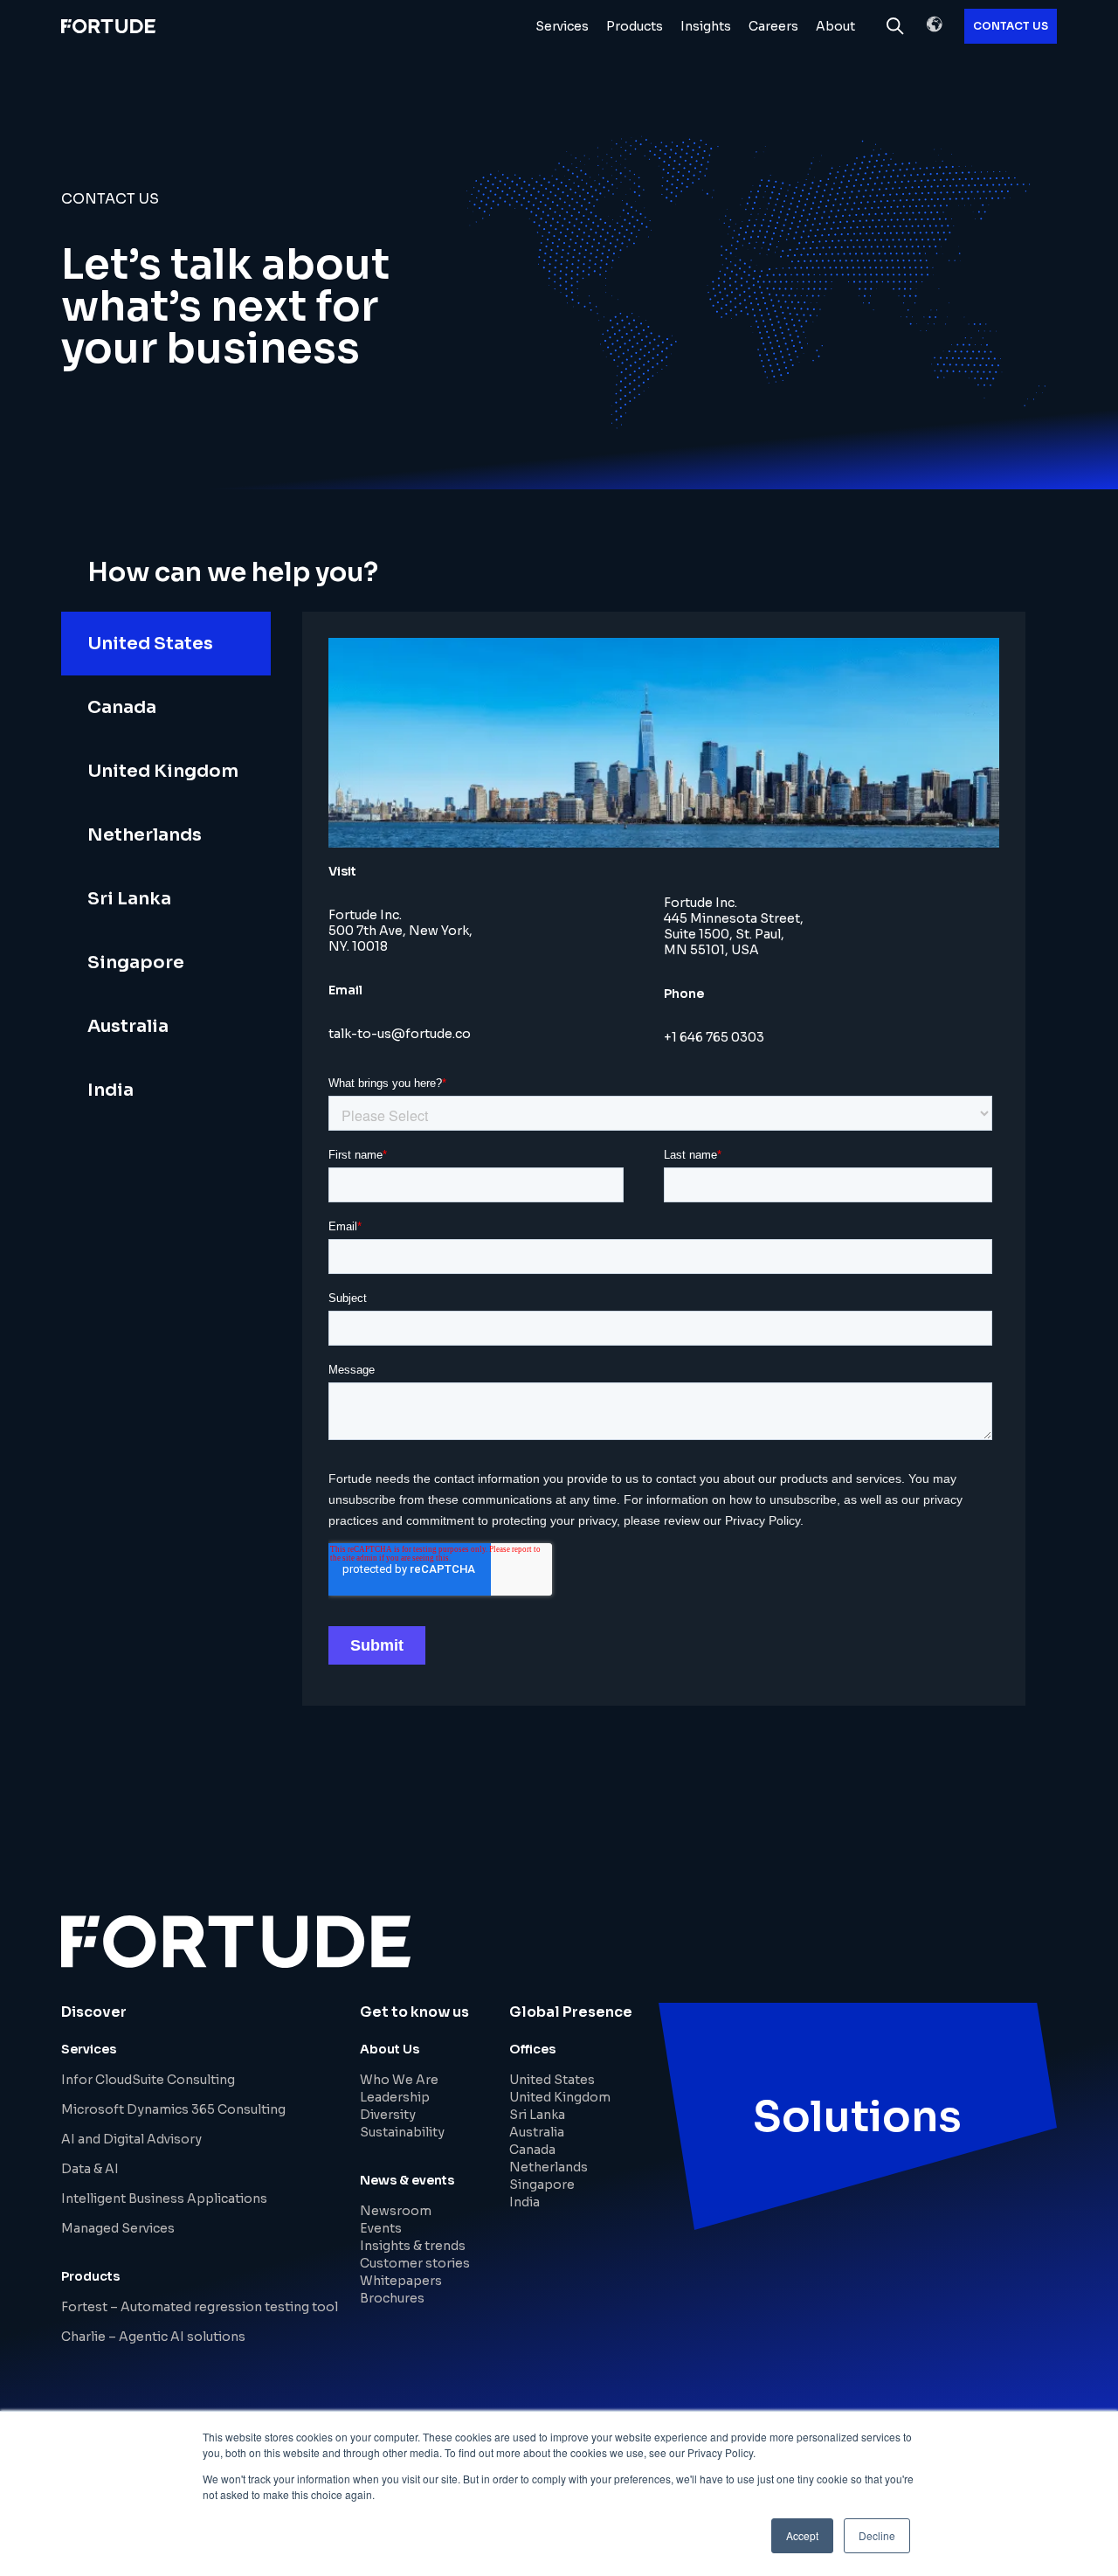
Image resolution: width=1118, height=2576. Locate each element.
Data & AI (90, 2169)
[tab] (166, 644)
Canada (532, 2150)
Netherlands (549, 2167)
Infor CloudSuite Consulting (148, 2080)
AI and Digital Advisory (131, 2139)
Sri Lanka (537, 2115)
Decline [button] (877, 2535)
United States (552, 2080)
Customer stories (415, 2263)
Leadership (395, 2097)
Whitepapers (401, 2281)
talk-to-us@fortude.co (400, 1034)
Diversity (388, 2115)
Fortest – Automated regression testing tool (200, 2307)
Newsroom (396, 2211)
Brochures (392, 2298)
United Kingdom (560, 2097)
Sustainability (402, 2132)
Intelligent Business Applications (164, 2199)
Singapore (542, 2185)
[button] (935, 24)
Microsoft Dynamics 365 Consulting (173, 2109)
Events (381, 2228)
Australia (537, 2132)
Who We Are (399, 2080)
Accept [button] (802, 2535)
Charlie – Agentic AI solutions (153, 2337)
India (524, 2202)
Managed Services (118, 2228)
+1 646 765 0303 (714, 1037)
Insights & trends (413, 2246)
